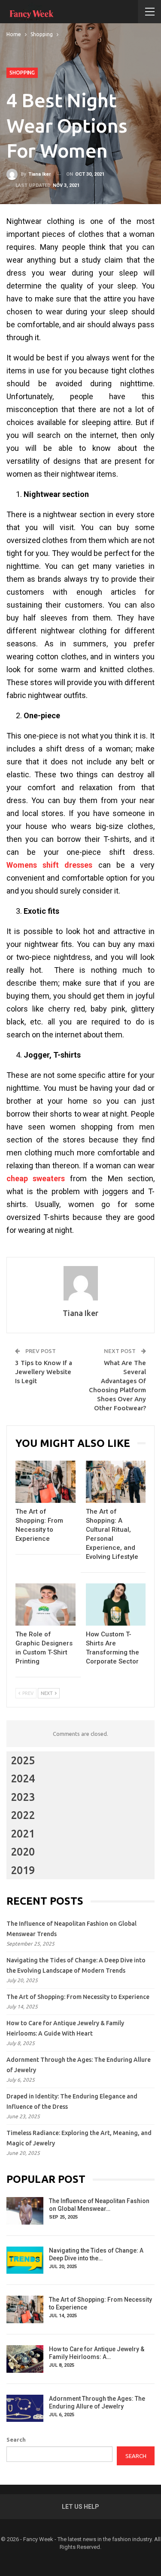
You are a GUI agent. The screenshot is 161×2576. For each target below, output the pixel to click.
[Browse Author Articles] (80, 1283)
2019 (23, 1870)
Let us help (80, 2507)
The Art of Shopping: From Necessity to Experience (78, 1997)
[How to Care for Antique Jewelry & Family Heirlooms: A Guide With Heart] (25, 2359)
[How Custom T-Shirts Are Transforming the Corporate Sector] (116, 1605)
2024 (23, 1778)
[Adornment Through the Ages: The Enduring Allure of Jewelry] (25, 2408)
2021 (23, 1834)
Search (16, 2439)
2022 (23, 1815)
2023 (23, 1797)
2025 (23, 1760)
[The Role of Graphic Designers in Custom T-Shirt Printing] (46, 1605)
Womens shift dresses (49, 865)
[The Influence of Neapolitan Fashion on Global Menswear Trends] (25, 2211)
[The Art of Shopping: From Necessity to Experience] (46, 1482)
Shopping (22, 73)
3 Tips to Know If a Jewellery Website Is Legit (44, 1372)
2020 (23, 1852)
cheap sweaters (36, 1178)
